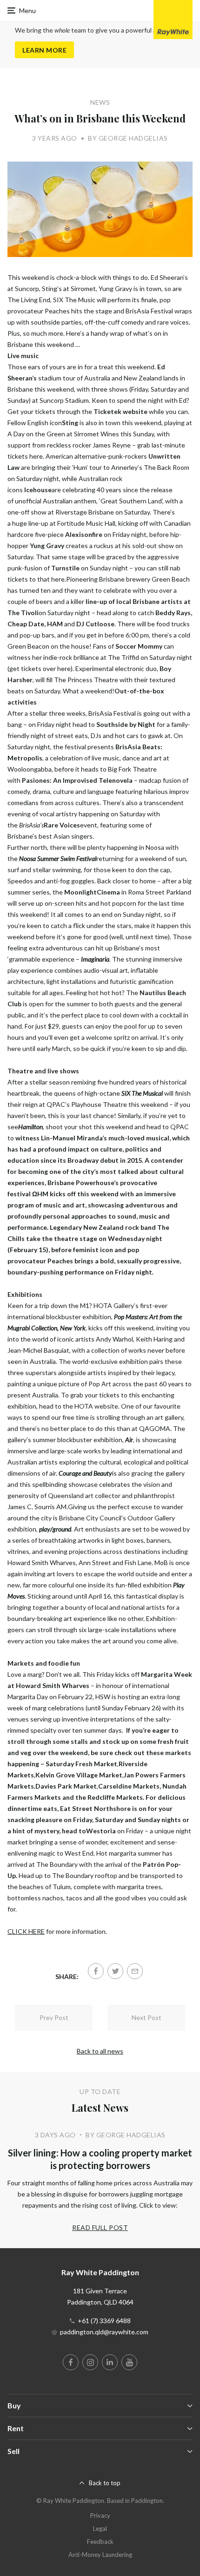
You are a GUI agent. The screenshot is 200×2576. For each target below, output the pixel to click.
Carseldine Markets (129, 1786)
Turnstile (65, 568)
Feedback (100, 2542)
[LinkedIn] (110, 2362)
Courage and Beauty (85, 1473)
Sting (70, 423)
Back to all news (100, 2051)
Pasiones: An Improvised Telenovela (77, 780)
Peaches (60, 1261)
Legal (100, 2529)
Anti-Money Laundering (100, 2555)
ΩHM (40, 1194)
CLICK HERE (26, 1931)
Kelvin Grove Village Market (79, 1775)
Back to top (105, 2483)
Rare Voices (62, 825)
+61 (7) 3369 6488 (104, 2321)
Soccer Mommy (138, 646)
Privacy (100, 2515)
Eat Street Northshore (95, 1808)
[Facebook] (96, 1971)
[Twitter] (115, 1971)
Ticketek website (120, 411)
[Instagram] (90, 2362)
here (36, 456)
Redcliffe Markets (115, 1797)
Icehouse (38, 490)
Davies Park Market (66, 1786)
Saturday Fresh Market (81, 1764)
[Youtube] (129, 2362)
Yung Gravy (47, 546)
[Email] (135, 1971)
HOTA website (96, 1406)
